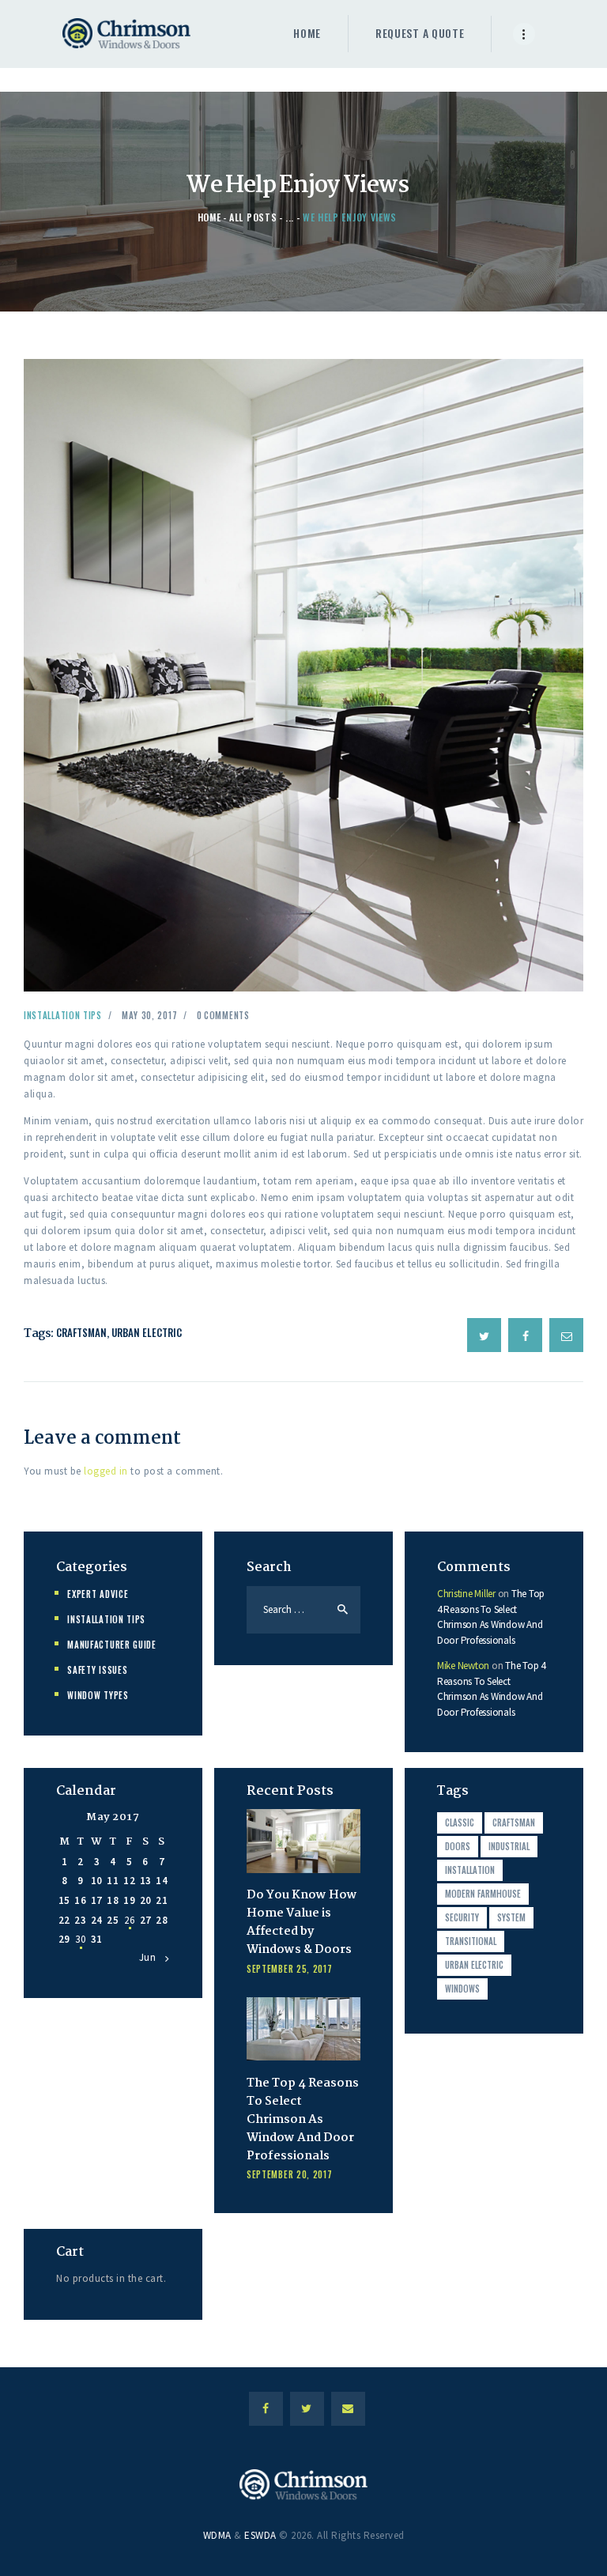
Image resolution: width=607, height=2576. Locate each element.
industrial (509, 1846)
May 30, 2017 (149, 1015)
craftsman (81, 1332)
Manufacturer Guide (112, 1645)
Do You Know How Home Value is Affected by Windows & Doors (302, 1923)
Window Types (98, 1695)
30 (80, 1939)
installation (470, 1870)
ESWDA (260, 2535)
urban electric (147, 1332)
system (511, 1917)
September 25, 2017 (290, 1969)
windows (462, 1989)
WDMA (217, 2535)
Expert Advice (98, 1594)
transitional (471, 1941)
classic (460, 1822)
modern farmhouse (483, 1894)
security (462, 1917)
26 (129, 1920)
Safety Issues (97, 1670)
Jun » (152, 1957)
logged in (106, 1471)
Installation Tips (63, 1015)
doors (458, 1846)
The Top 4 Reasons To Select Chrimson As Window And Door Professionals (303, 2120)
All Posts (253, 217)
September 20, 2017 (290, 2174)
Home (209, 217)
